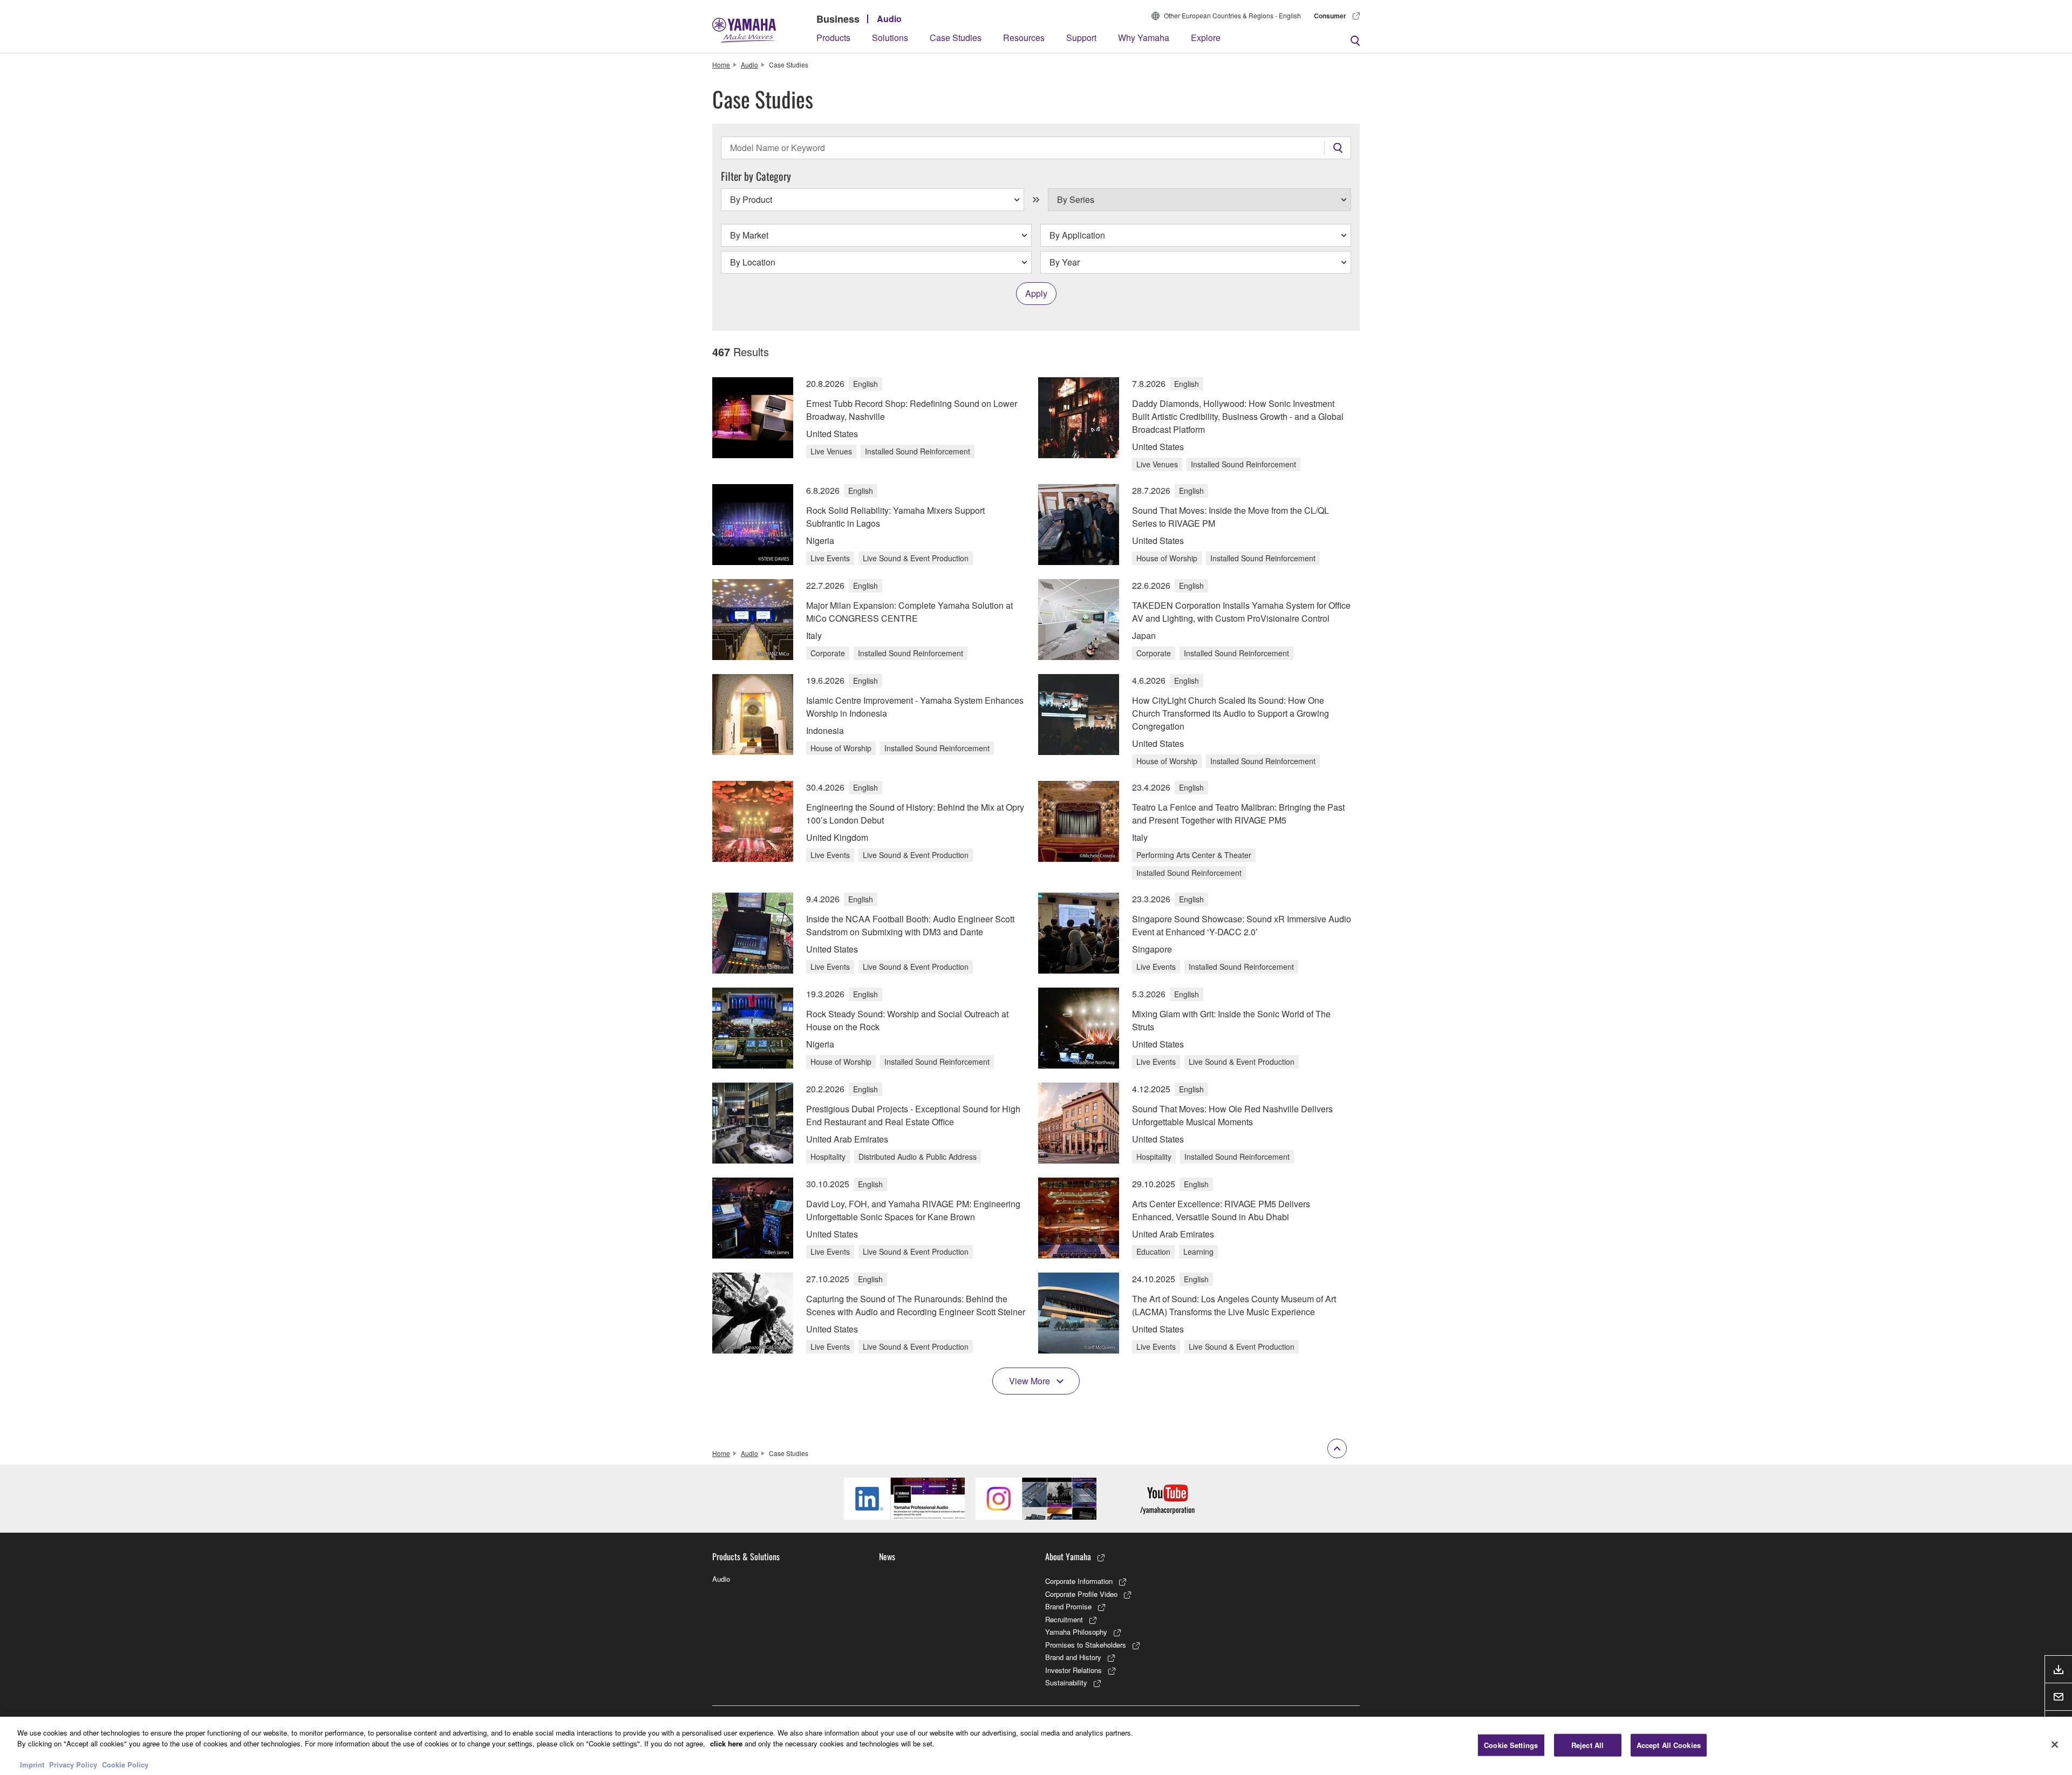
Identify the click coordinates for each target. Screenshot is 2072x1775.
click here (726, 1743)
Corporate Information (1079, 1581)
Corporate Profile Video (1081, 1594)
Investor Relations (1074, 1670)
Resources (1024, 38)
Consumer (1330, 16)
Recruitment (1064, 1619)
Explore (1206, 38)
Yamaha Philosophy (1076, 1632)
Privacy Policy (73, 1764)
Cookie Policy (125, 1764)
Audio (889, 19)
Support (1081, 38)
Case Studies (956, 38)
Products (833, 38)
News (887, 1556)
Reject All (1587, 1745)
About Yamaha (1068, 1556)
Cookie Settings (1511, 1745)
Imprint (32, 1764)
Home (721, 64)
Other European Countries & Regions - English (1232, 15)
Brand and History (1073, 1657)
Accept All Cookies (1669, 1745)
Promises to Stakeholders (1086, 1645)
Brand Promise (1068, 1606)
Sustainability (1066, 1682)
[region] (1036, 1746)
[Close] (2055, 1744)
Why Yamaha (1144, 38)
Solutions (890, 38)
